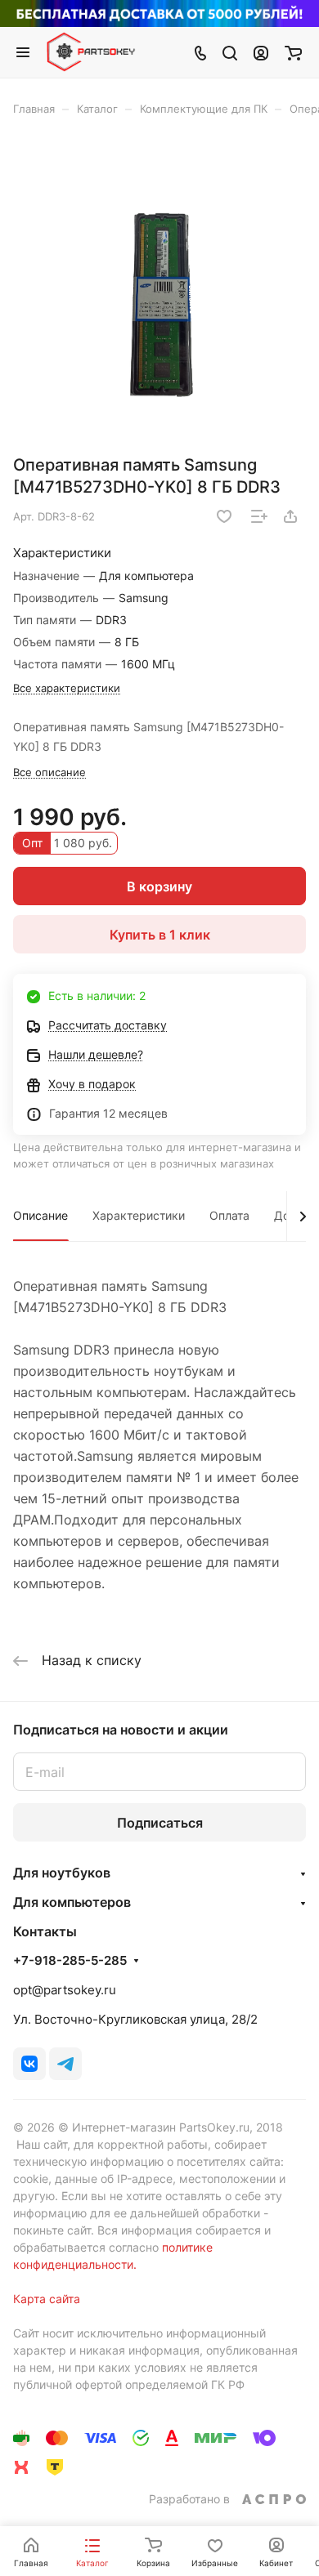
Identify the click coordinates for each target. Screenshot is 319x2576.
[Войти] (261, 52)
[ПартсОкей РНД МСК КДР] (159, 291)
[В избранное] (224, 516)
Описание (40, 1215)
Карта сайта (47, 2299)
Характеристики (139, 1215)
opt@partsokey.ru (65, 1990)
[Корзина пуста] (293, 52)
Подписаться (160, 1823)
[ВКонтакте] (29, 2064)
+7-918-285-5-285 (70, 1961)
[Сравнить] (259, 516)
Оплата (229, 1215)
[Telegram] (65, 2064)
